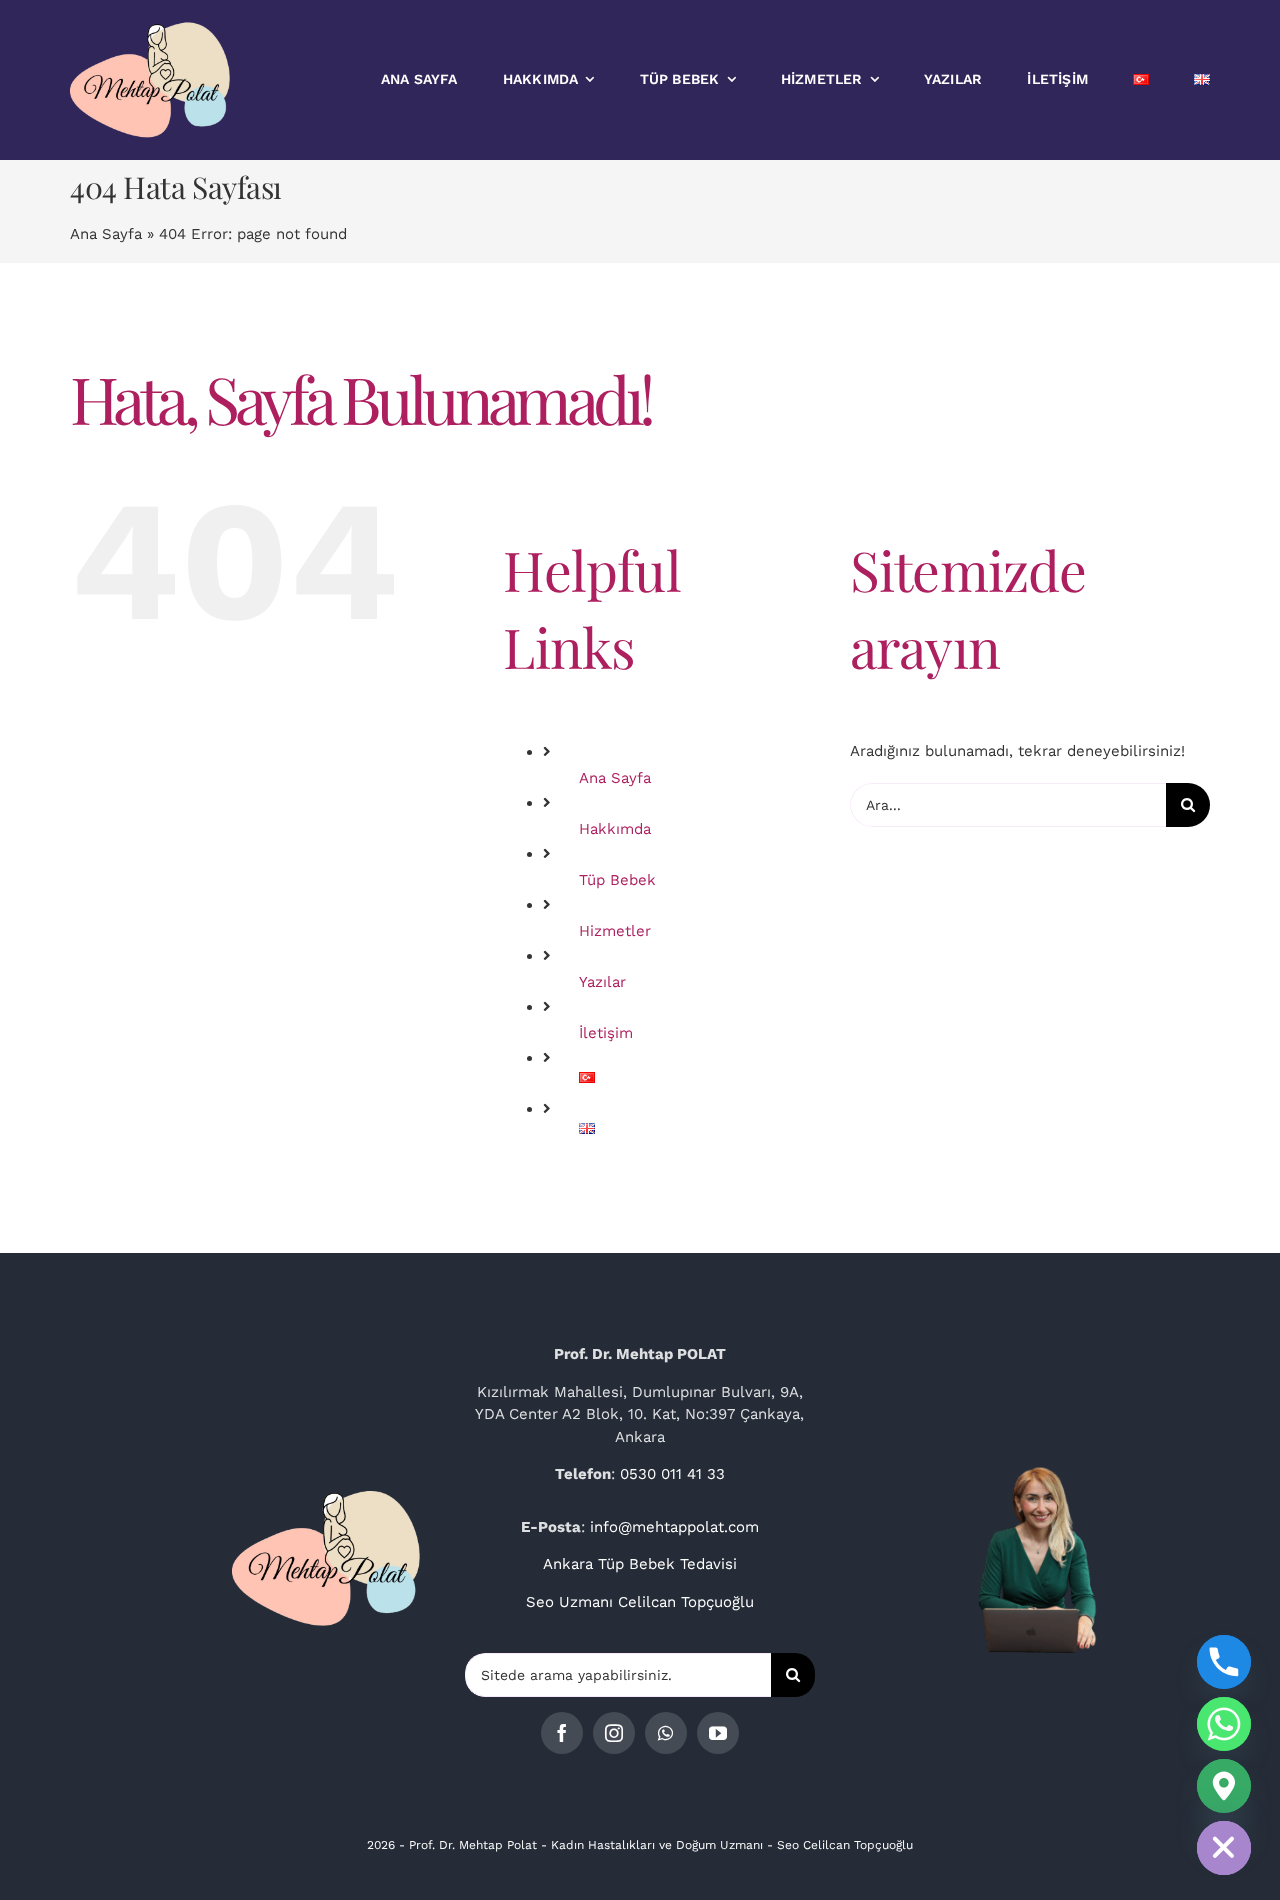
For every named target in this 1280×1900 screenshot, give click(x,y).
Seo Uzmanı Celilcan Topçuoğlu (640, 1602)
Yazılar (602, 982)
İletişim (606, 1033)
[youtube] (718, 1733)
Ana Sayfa (106, 234)
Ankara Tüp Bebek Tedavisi (640, 1564)
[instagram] (614, 1733)
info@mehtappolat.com (674, 1527)
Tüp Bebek (617, 880)
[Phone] (1224, 1662)
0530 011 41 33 (672, 1474)
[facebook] (562, 1733)
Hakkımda (615, 829)
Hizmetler (615, 931)
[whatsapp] (666, 1733)
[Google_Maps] (1224, 1786)
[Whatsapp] (1224, 1724)
